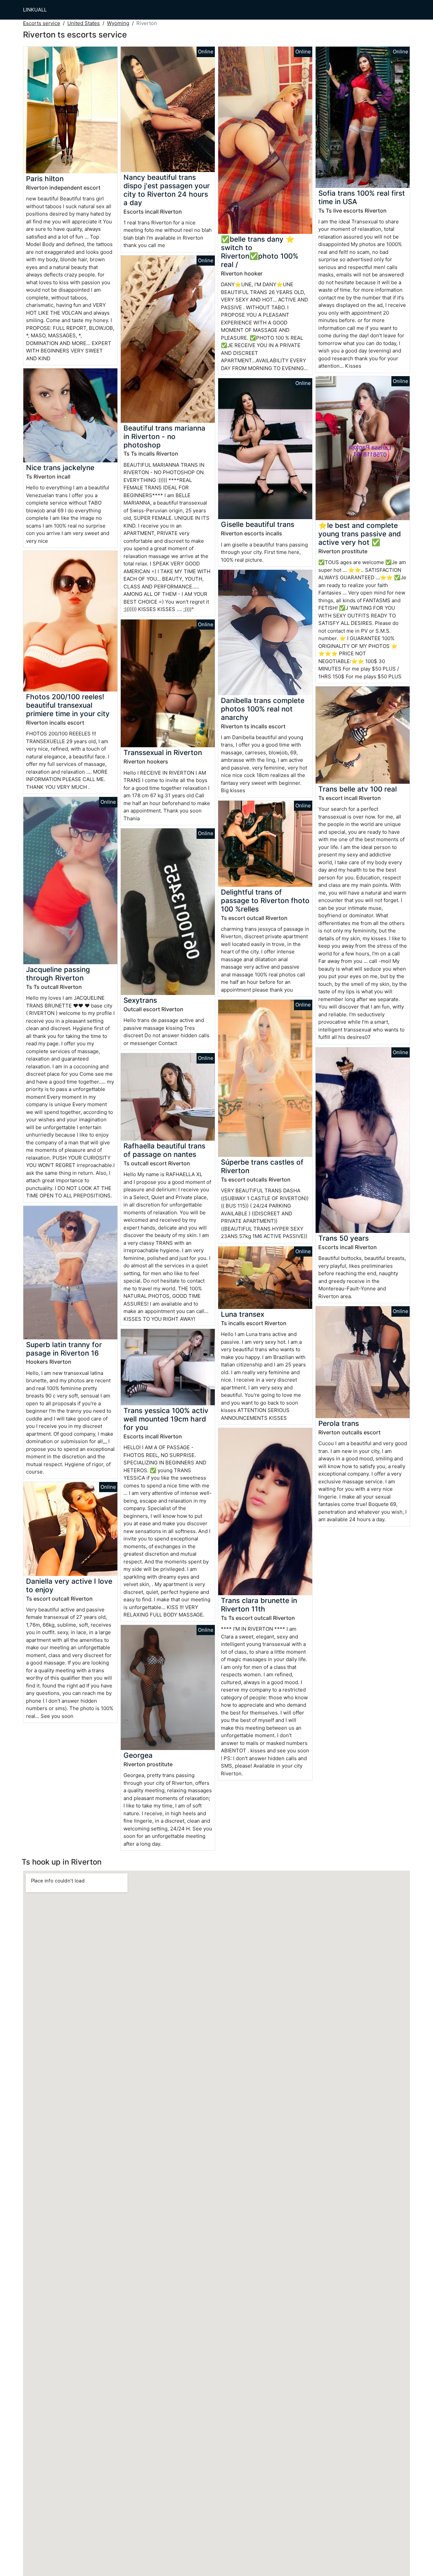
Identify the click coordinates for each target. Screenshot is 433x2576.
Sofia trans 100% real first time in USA (362, 197)
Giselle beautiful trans (258, 524)
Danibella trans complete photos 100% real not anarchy (263, 709)
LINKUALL (35, 10)
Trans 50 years (344, 1238)
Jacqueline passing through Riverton (58, 974)
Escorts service (42, 23)
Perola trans (339, 1423)
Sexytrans (140, 1000)
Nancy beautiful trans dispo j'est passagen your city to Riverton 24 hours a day (167, 190)
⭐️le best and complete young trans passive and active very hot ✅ (360, 534)
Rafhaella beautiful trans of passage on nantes (164, 1150)
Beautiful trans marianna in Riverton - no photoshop (164, 436)
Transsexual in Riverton (163, 752)
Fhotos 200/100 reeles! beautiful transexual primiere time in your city (68, 705)
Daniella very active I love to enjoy (69, 1585)
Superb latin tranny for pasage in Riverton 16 (64, 1349)
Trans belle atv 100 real (358, 789)
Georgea (138, 1755)
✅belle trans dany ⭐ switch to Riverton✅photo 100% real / (260, 252)
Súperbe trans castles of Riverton (262, 1166)
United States (84, 23)
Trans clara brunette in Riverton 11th (259, 1605)
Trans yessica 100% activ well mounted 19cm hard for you (166, 1419)
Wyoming (118, 23)
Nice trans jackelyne (60, 468)
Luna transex (243, 1314)
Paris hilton (45, 179)
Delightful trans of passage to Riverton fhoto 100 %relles (265, 901)
